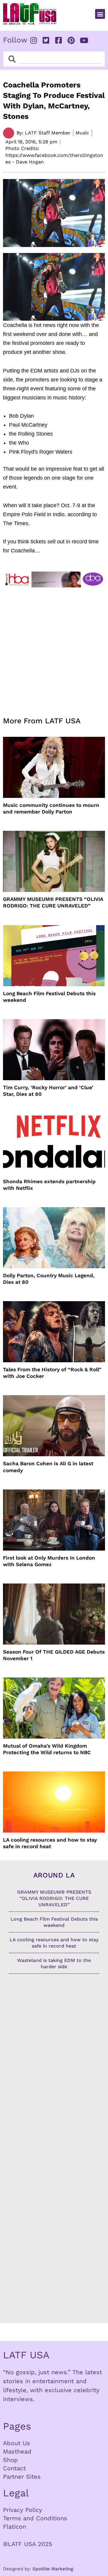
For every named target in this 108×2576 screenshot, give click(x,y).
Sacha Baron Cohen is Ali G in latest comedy (48, 1467)
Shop (10, 2460)
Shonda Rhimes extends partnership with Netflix (49, 1185)
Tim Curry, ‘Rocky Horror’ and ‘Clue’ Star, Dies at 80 (48, 1091)
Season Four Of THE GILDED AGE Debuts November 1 (54, 1655)
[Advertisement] (54, 648)
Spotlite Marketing (53, 2569)
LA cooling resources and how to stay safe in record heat (50, 1843)
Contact (14, 2468)
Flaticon (15, 2527)
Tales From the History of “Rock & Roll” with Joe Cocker (52, 1373)
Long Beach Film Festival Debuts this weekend (49, 997)
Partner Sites (22, 2477)
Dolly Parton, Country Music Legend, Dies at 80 (49, 1279)
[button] (100, 14)
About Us (16, 2443)
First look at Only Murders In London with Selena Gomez (49, 1561)
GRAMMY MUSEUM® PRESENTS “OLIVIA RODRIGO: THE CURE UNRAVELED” (53, 902)
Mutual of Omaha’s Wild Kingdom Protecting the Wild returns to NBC (47, 1749)
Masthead (17, 2451)
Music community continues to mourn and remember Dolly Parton (51, 808)
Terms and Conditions (35, 2518)
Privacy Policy (22, 2510)
